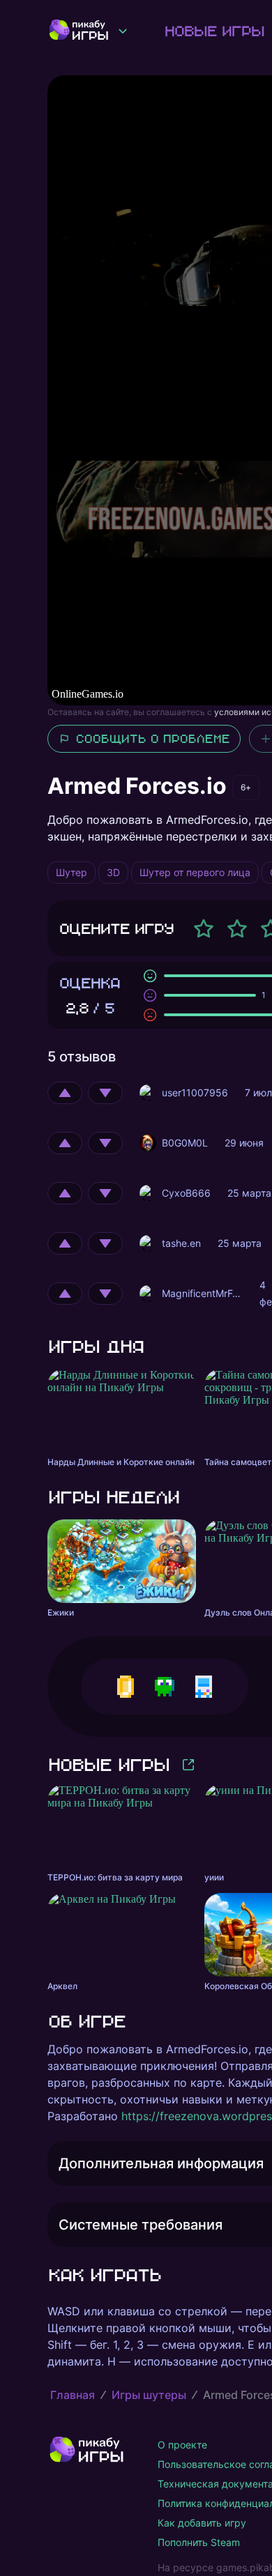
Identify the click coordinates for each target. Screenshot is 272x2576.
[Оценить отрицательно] (105, 1093)
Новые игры (214, 31)
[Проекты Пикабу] (123, 31)
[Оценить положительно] (65, 1093)
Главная (73, 2395)
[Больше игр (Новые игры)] (188, 1765)
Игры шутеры (149, 2395)
